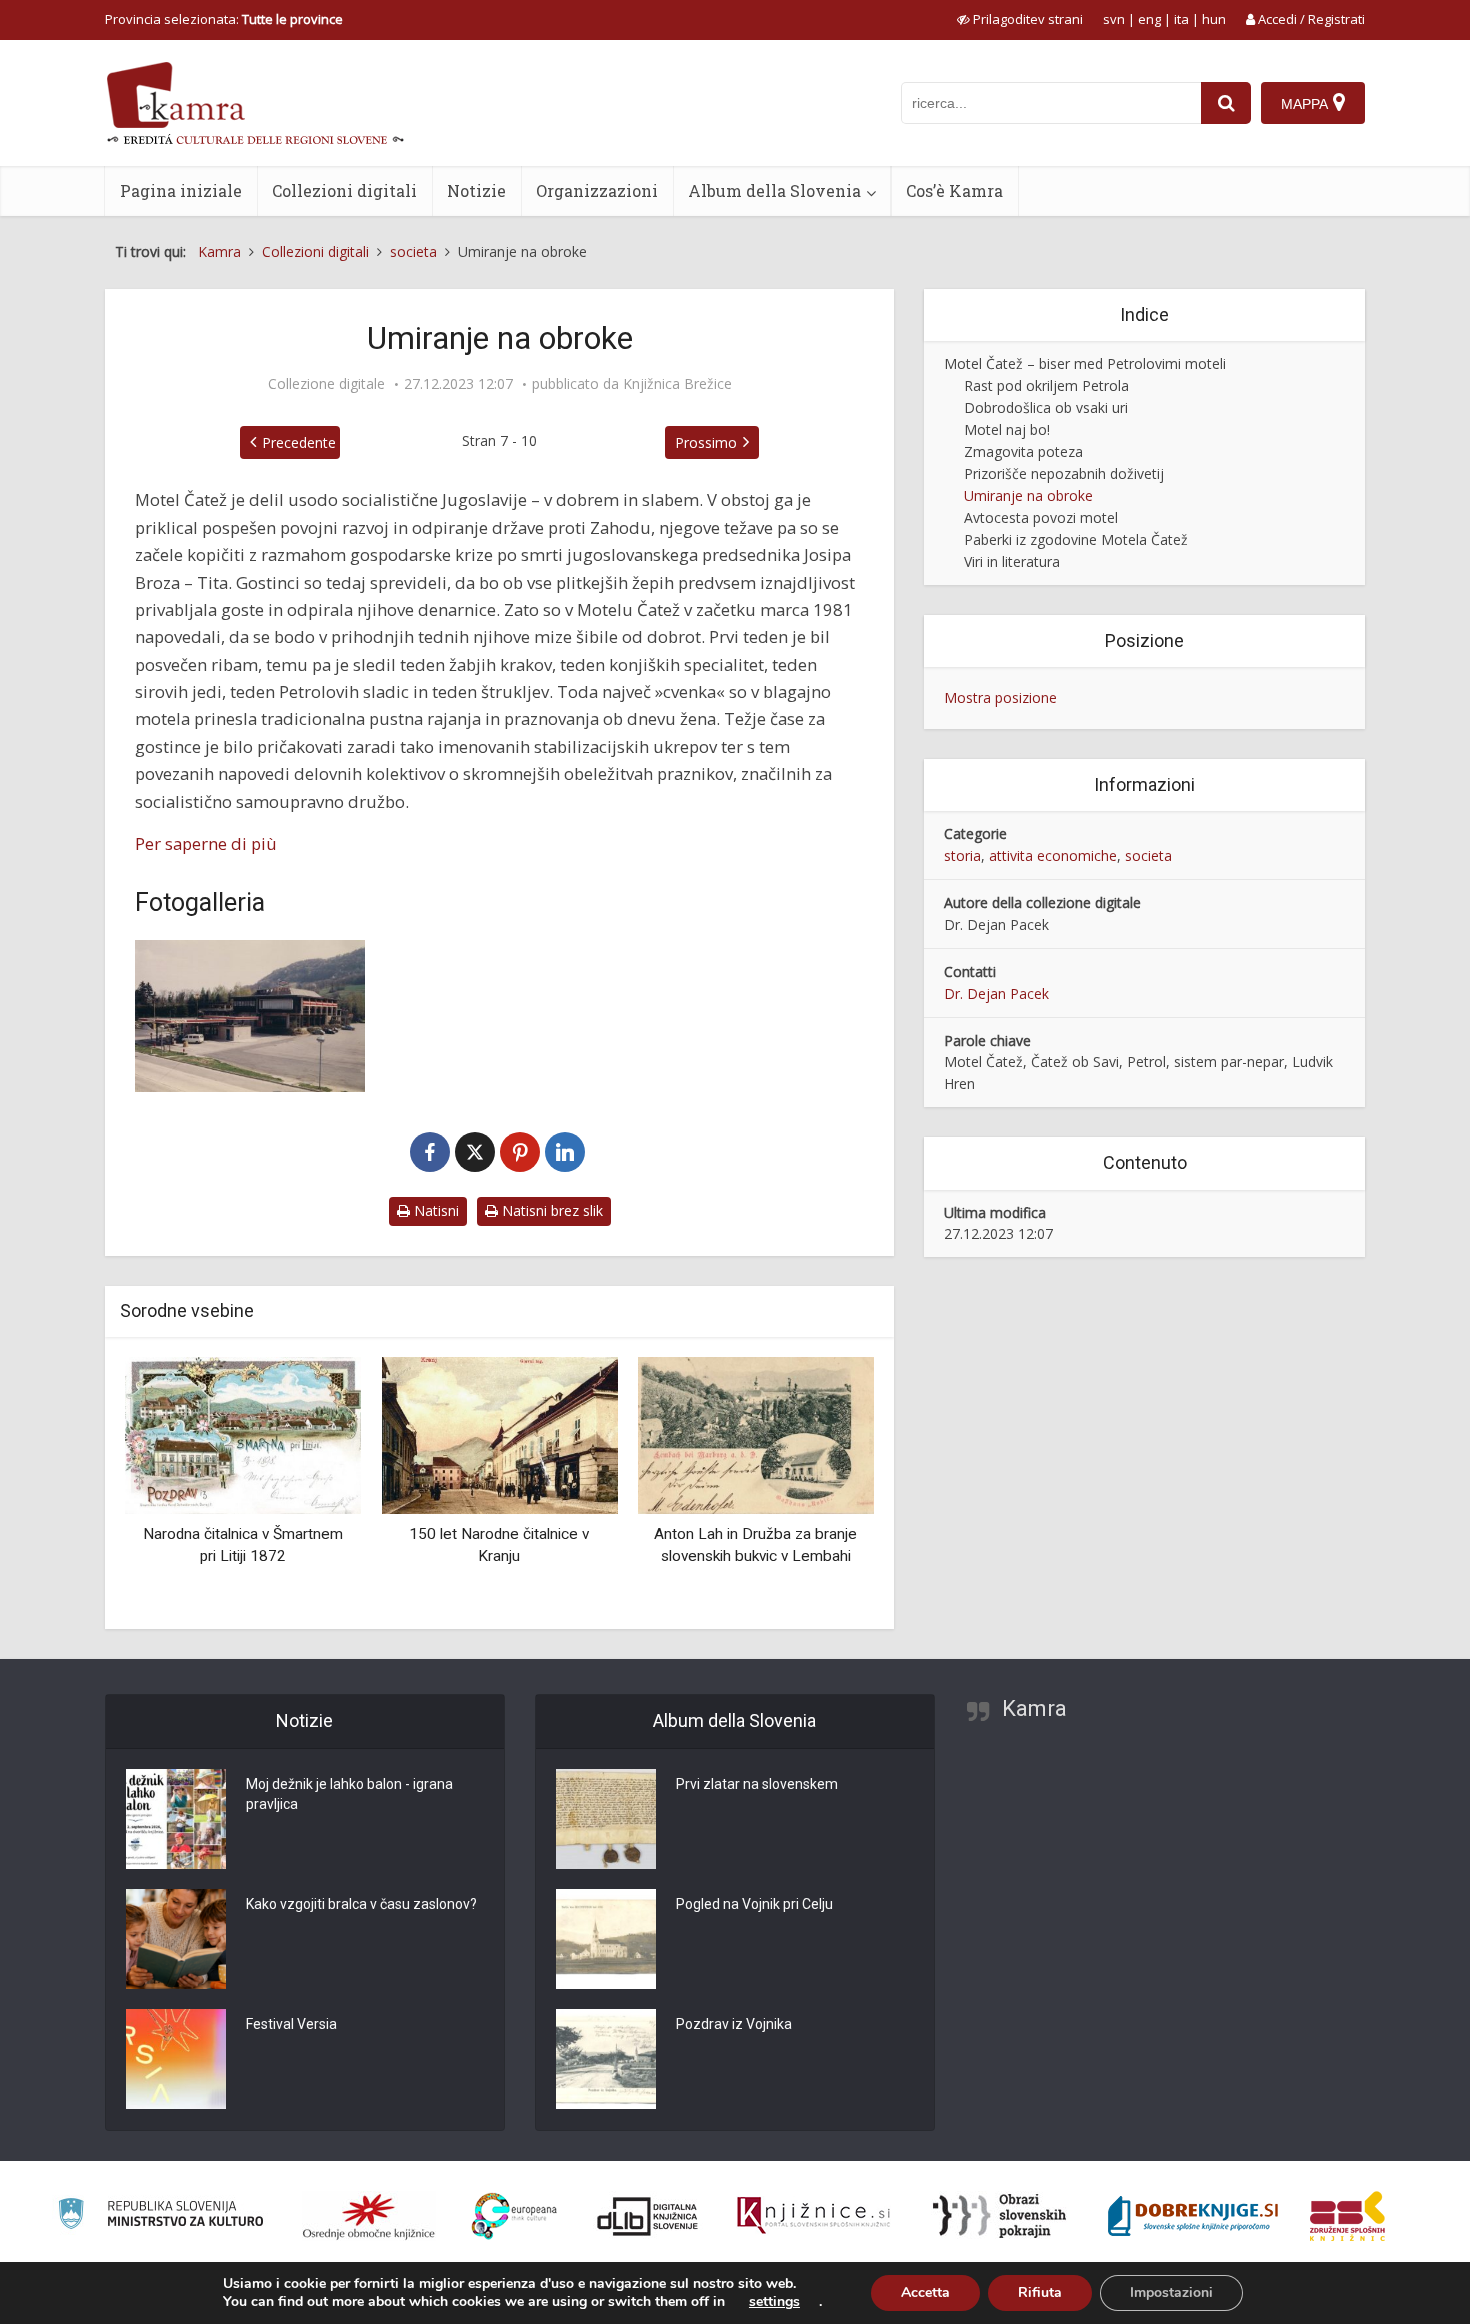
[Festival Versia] (176, 2059)
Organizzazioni (597, 190)
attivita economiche (1053, 855)
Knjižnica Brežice (677, 384)
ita (1181, 19)
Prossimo (706, 442)
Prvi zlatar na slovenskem (757, 1784)
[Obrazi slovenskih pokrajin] (999, 2216)
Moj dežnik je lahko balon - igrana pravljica (349, 1794)
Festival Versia (291, 2024)
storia (962, 855)
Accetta (925, 2292)
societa (1148, 855)
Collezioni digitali (344, 190)
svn (1114, 19)
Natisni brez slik (550, 1210)
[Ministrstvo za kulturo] (160, 2216)
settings (774, 2302)
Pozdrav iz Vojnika (734, 2024)
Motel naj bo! (1007, 429)
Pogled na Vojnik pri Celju (754, 1904)
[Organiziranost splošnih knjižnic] (369, 2216)
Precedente (299, 442)
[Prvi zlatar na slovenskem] (606, 1819)
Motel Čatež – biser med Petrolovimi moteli (1085, 363)
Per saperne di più (206, 843)
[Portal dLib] (648, 2216)
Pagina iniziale (181, 190)
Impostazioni (1171, 2292)
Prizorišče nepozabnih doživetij (1064, 473)
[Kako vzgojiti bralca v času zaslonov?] (176, 1939)
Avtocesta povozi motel (1041, 517)
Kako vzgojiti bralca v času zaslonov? (361, 1904)
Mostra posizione (1000, 697)
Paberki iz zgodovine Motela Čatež (1076, 539)
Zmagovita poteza (1023, 451)
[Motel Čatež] (250, 1016)
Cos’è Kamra (954, 190)
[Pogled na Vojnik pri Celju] (606, 1939)
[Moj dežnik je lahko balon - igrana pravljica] (176, 1819)
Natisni (434, 1210)
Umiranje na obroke (1028, 495)
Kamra (1034, 1708)
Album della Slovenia (774, 190)
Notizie (476, 190)
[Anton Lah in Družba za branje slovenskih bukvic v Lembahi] (756, 1433)
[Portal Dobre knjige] (1193, 2216)
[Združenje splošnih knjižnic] (1347, 2216)
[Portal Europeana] (514, 2216)
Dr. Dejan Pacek (996, 993)
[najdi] (1226, 103)
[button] (824, 1485)
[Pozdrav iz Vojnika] (606, 2059)
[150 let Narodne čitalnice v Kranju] (499, 1433)
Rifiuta (1040, 2292)
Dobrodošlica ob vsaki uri (1046, 407)
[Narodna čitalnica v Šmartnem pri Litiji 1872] (243, 1433)
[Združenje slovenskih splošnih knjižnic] (813, 2216)
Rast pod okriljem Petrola (1046, 385)
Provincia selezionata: (224, 19)
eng (1149, 19)
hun (1214, 19)
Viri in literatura (1012, 561)
